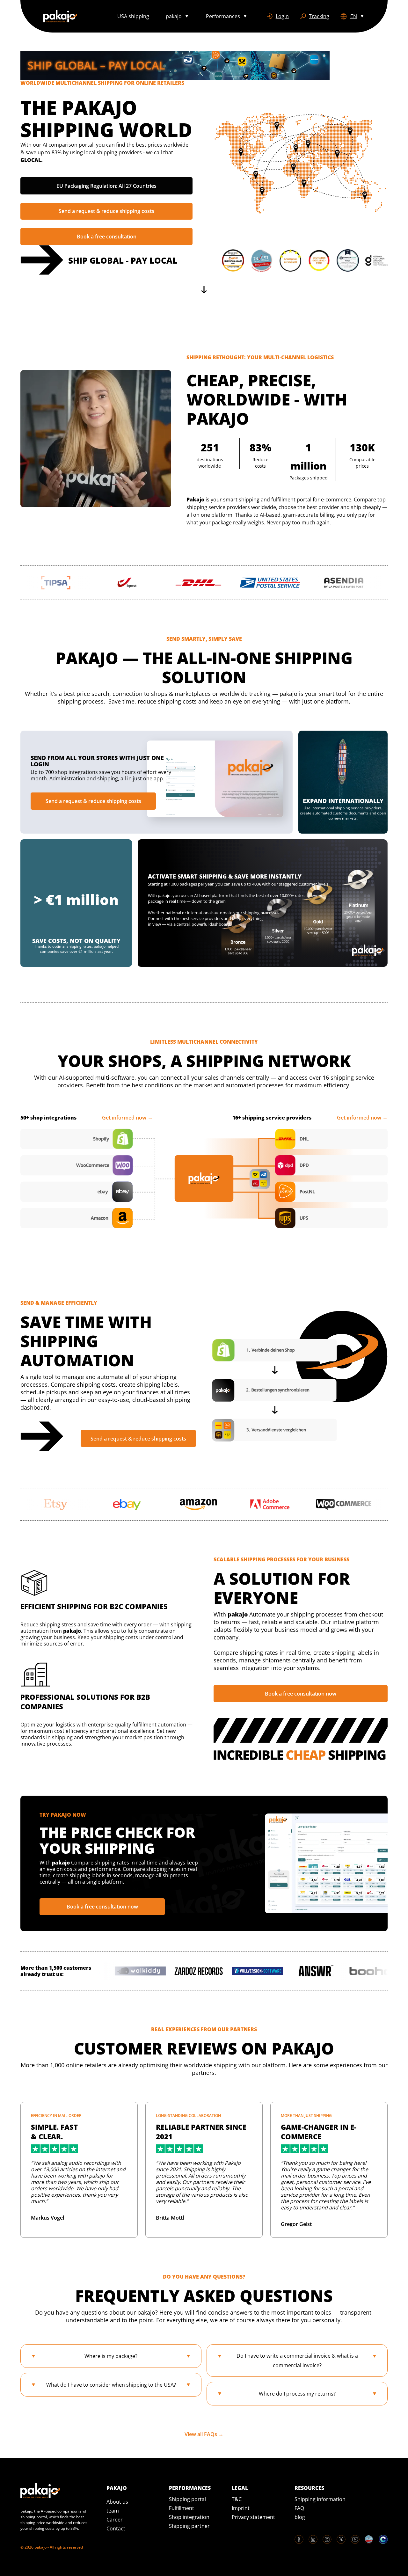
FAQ (299, 2508)
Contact (116, 2529)
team (113, 2511)
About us (117, 2502)
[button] (178, 16)
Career (115, 2520)
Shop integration (189, 2517)
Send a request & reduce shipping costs (106, 211)
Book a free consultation (107, 237)
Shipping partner (189, 2526)
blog (300, 2517)
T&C (237, 2499)
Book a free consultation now (301, 1694)
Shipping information (320, 2499)
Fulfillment (182, 2508)
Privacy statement (253, 2517)
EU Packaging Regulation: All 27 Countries (106, 186)
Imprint (241, 2508)
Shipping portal (187, 2499)
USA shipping (133, 16)
